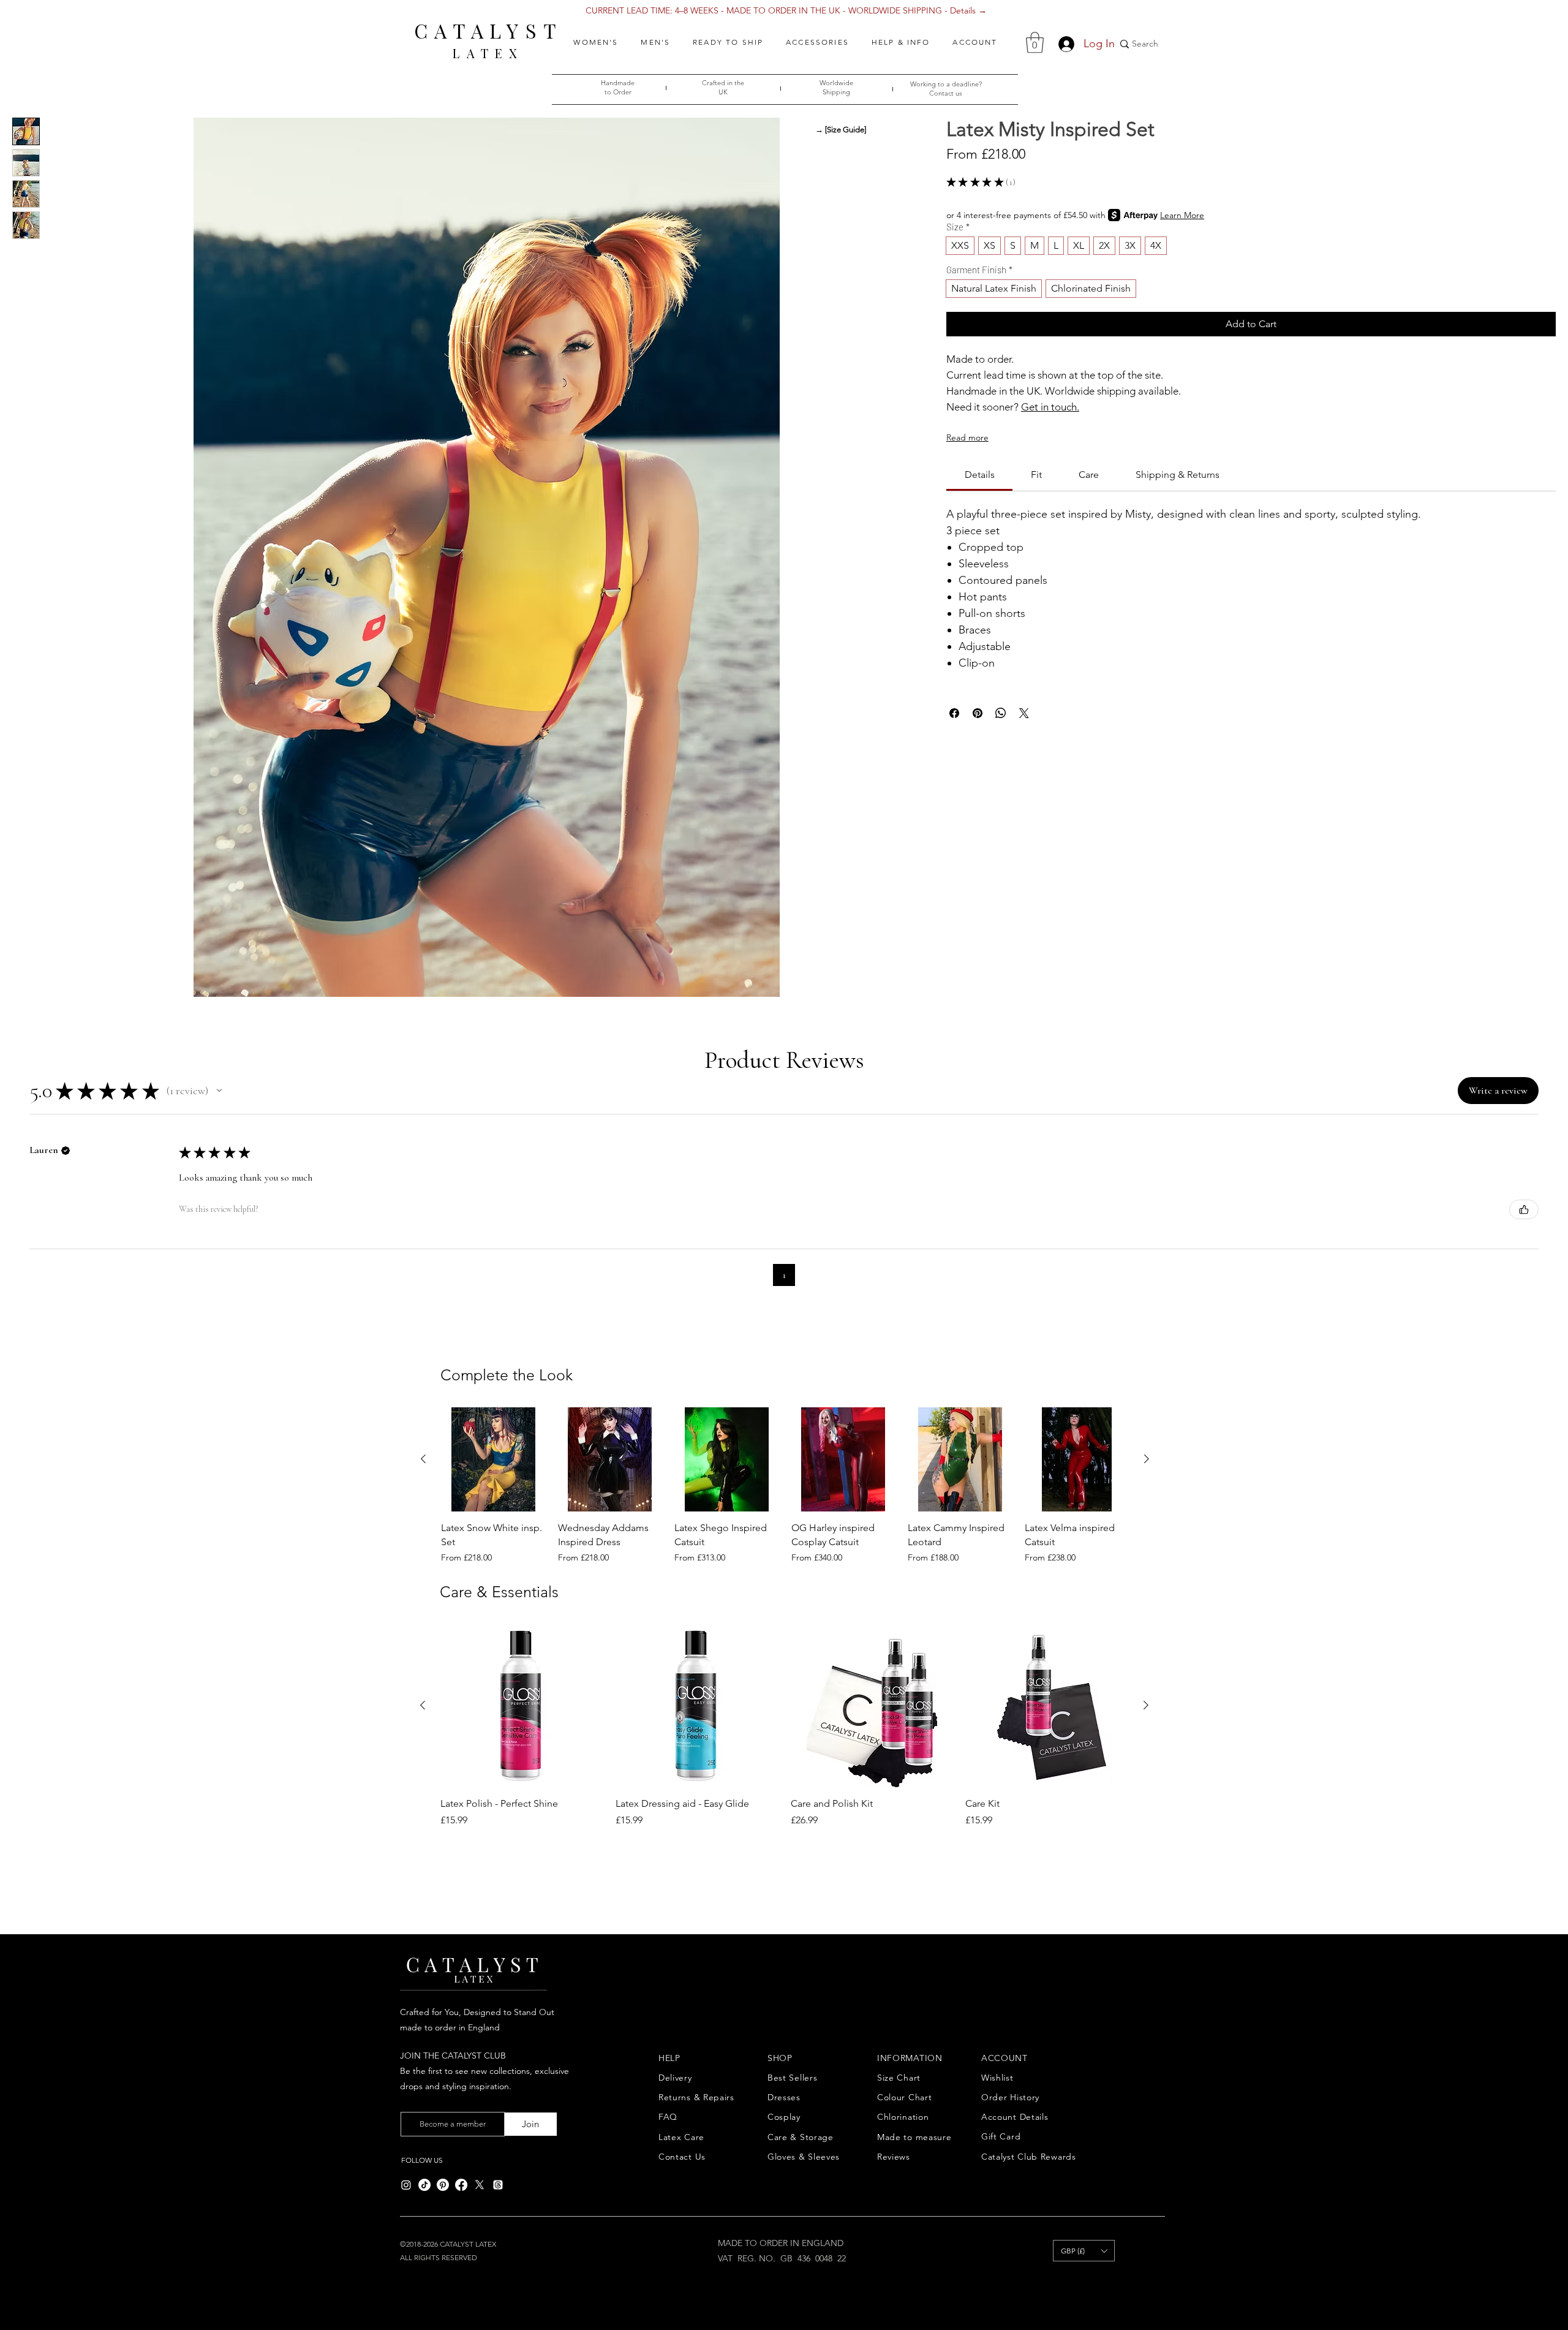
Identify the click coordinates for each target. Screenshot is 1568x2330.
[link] (980, 475)
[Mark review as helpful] (1524, 1209)
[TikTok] (424, 2185)
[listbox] (1084, 2251)
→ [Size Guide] (841, 130)
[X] (480, 2185)
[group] (785, 1486)
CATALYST (488, 30)
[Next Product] (1147, 1459)
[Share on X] (1024, 713)
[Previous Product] (423, 1459)
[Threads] (498, 2185)
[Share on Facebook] (954, 713)
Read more (967, 437)
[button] (596, 42)
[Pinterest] (443, 2185)
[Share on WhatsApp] (1001, 713)
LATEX (488, 53)
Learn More (1182, 215)
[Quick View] (493, 1460)
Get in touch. (1050, 407)
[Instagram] (406, 2185)
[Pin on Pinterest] (978, 713)
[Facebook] (461, 2185)
